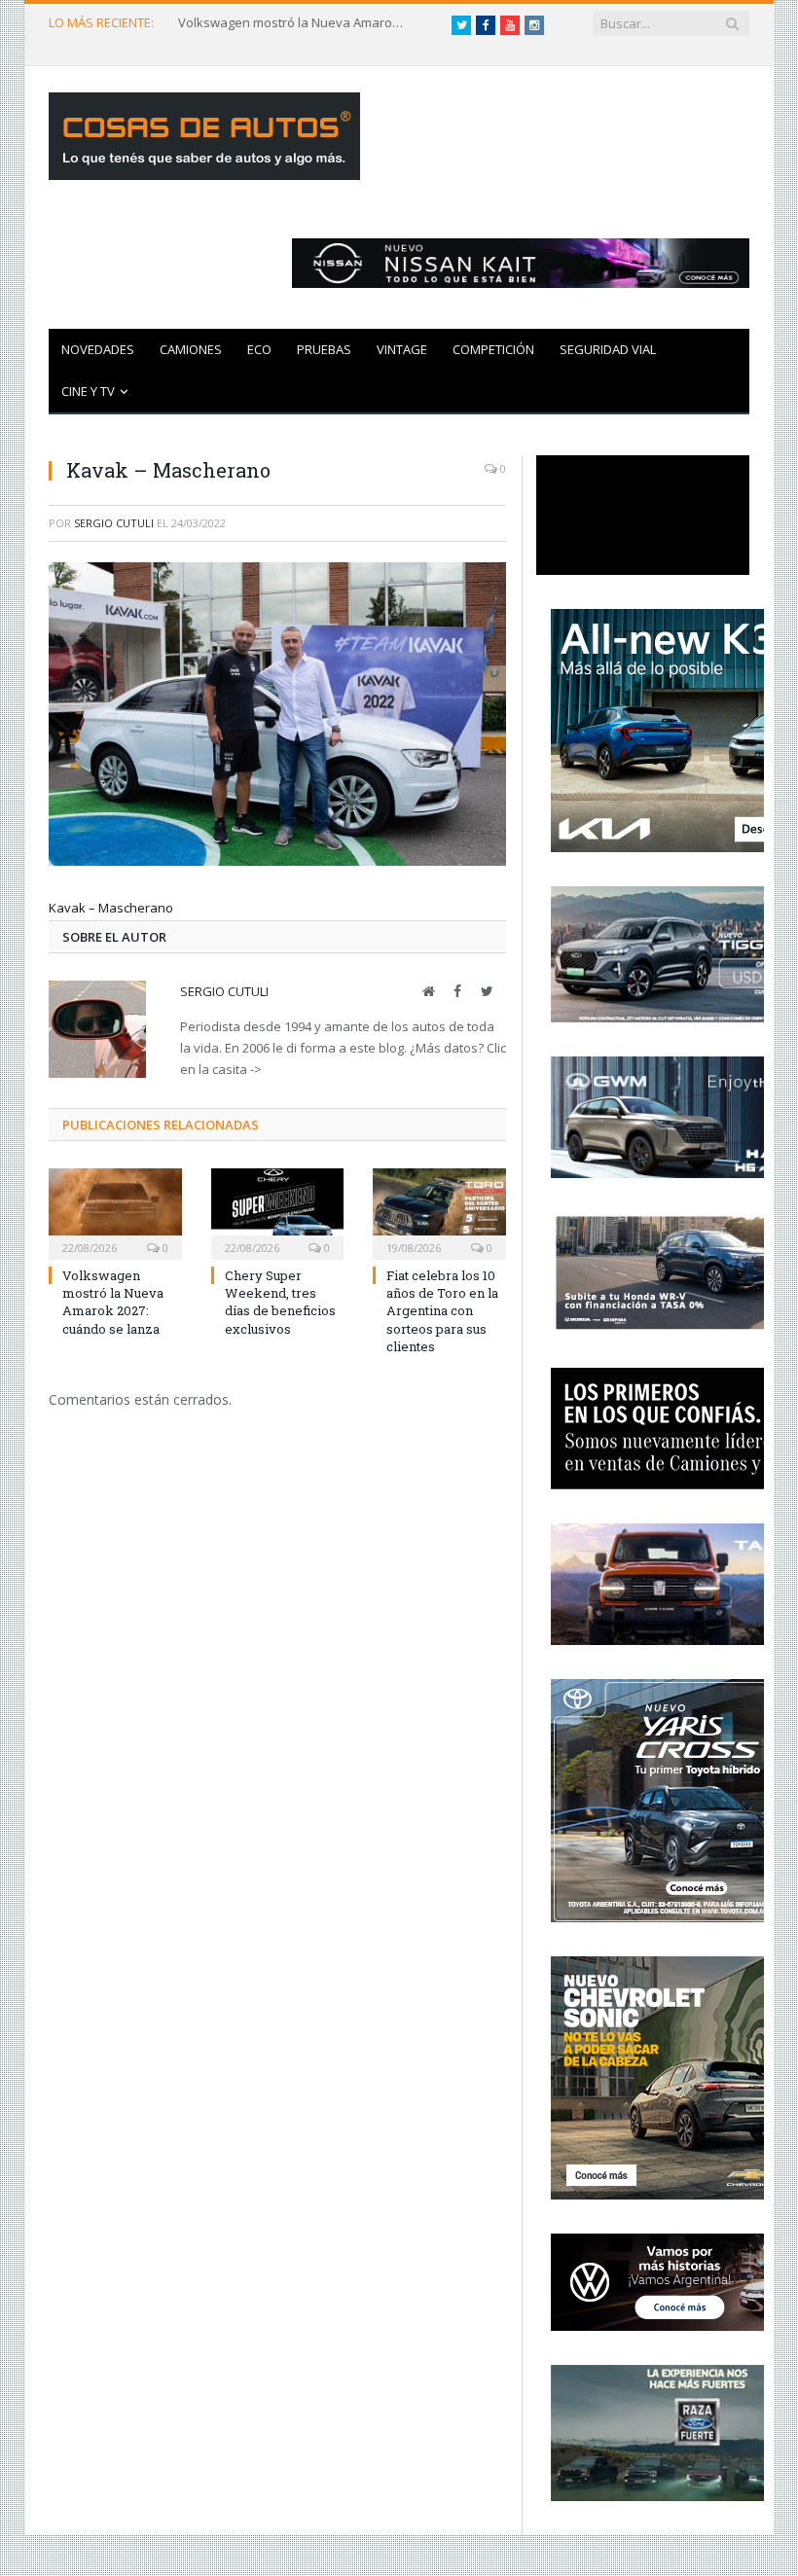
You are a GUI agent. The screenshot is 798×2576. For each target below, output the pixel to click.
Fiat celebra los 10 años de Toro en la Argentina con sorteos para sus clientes (442, 1311)
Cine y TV (88, 391)
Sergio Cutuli (114, 523)
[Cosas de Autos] (204, 132)
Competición (493, 349)
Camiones (191, 349)
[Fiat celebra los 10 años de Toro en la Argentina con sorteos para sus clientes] (439, 1212)
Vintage (402, 349)
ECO (259, 349)
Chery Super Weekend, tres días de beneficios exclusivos (280, 1302)
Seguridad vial (608, 349)
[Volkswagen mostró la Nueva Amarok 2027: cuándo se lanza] (115, 1212)
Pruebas (324, 349)
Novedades (98, 349)
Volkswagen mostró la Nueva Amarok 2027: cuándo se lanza (295, 23)
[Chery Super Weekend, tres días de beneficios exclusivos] (278, 1212)
